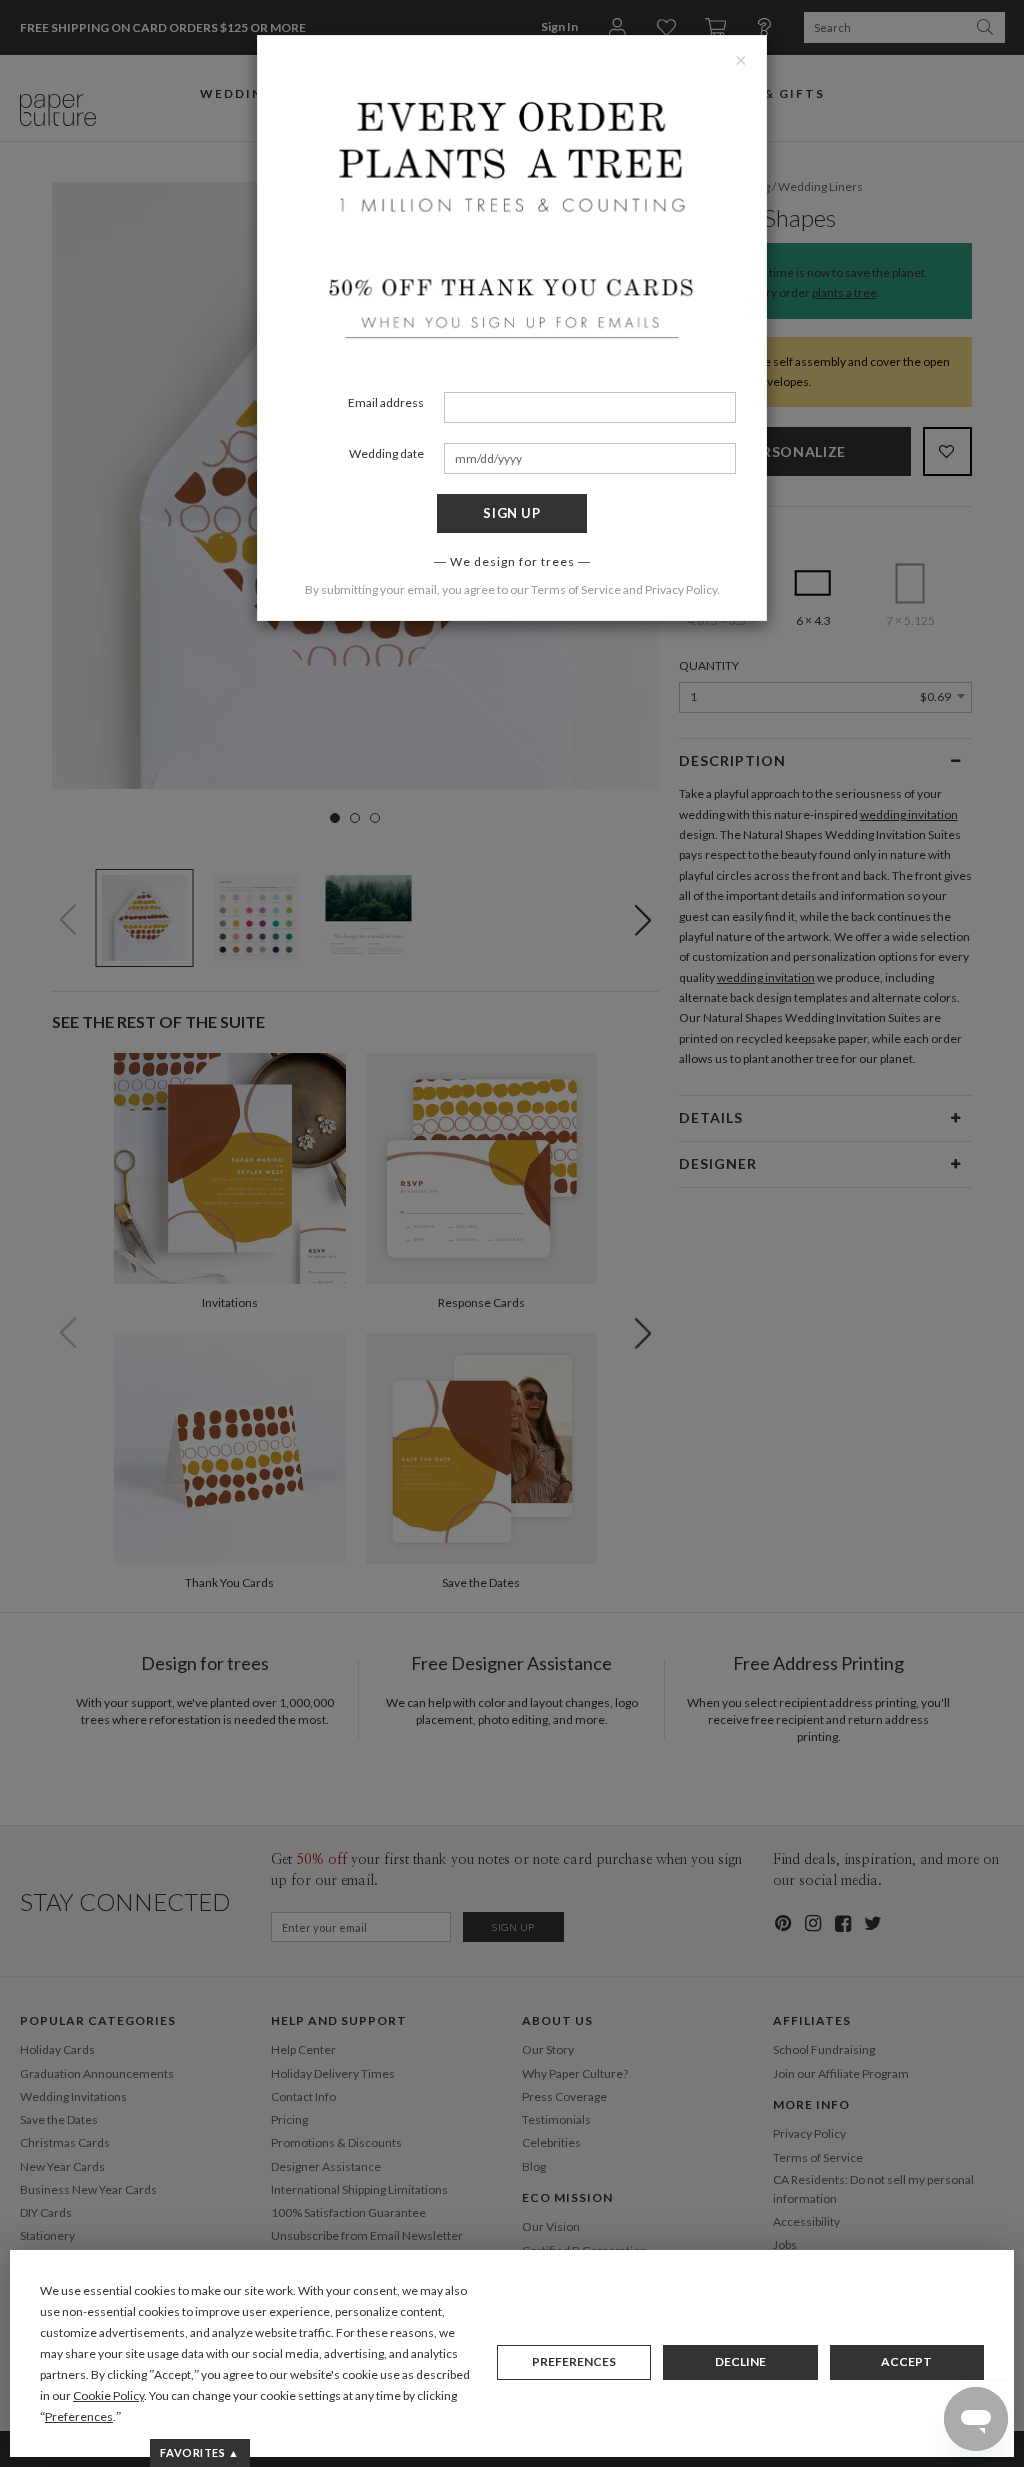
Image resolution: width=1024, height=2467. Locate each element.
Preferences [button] (79, 2416)
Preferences (574, 2361)
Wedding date (386, 453)
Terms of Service (576, 589)
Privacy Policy (681, 589)
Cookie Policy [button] (108, 2395)
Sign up (512, 513)
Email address (386, 402)
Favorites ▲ (199, 2452)
